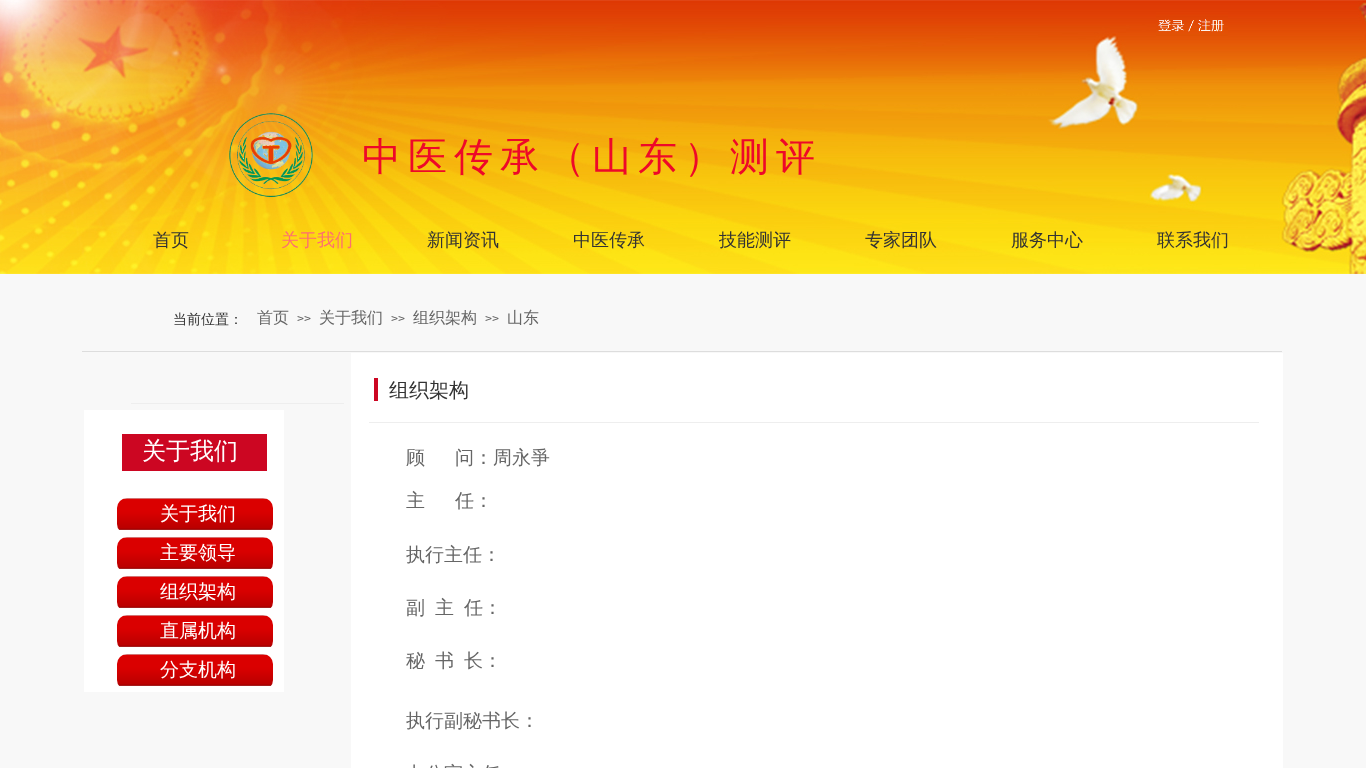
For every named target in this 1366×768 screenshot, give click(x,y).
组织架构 (445, 317)
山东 (523, 317)
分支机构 (198, 669)
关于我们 (351, 317)
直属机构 (198, 630)
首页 (273, 317)
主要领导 (198, 552)
